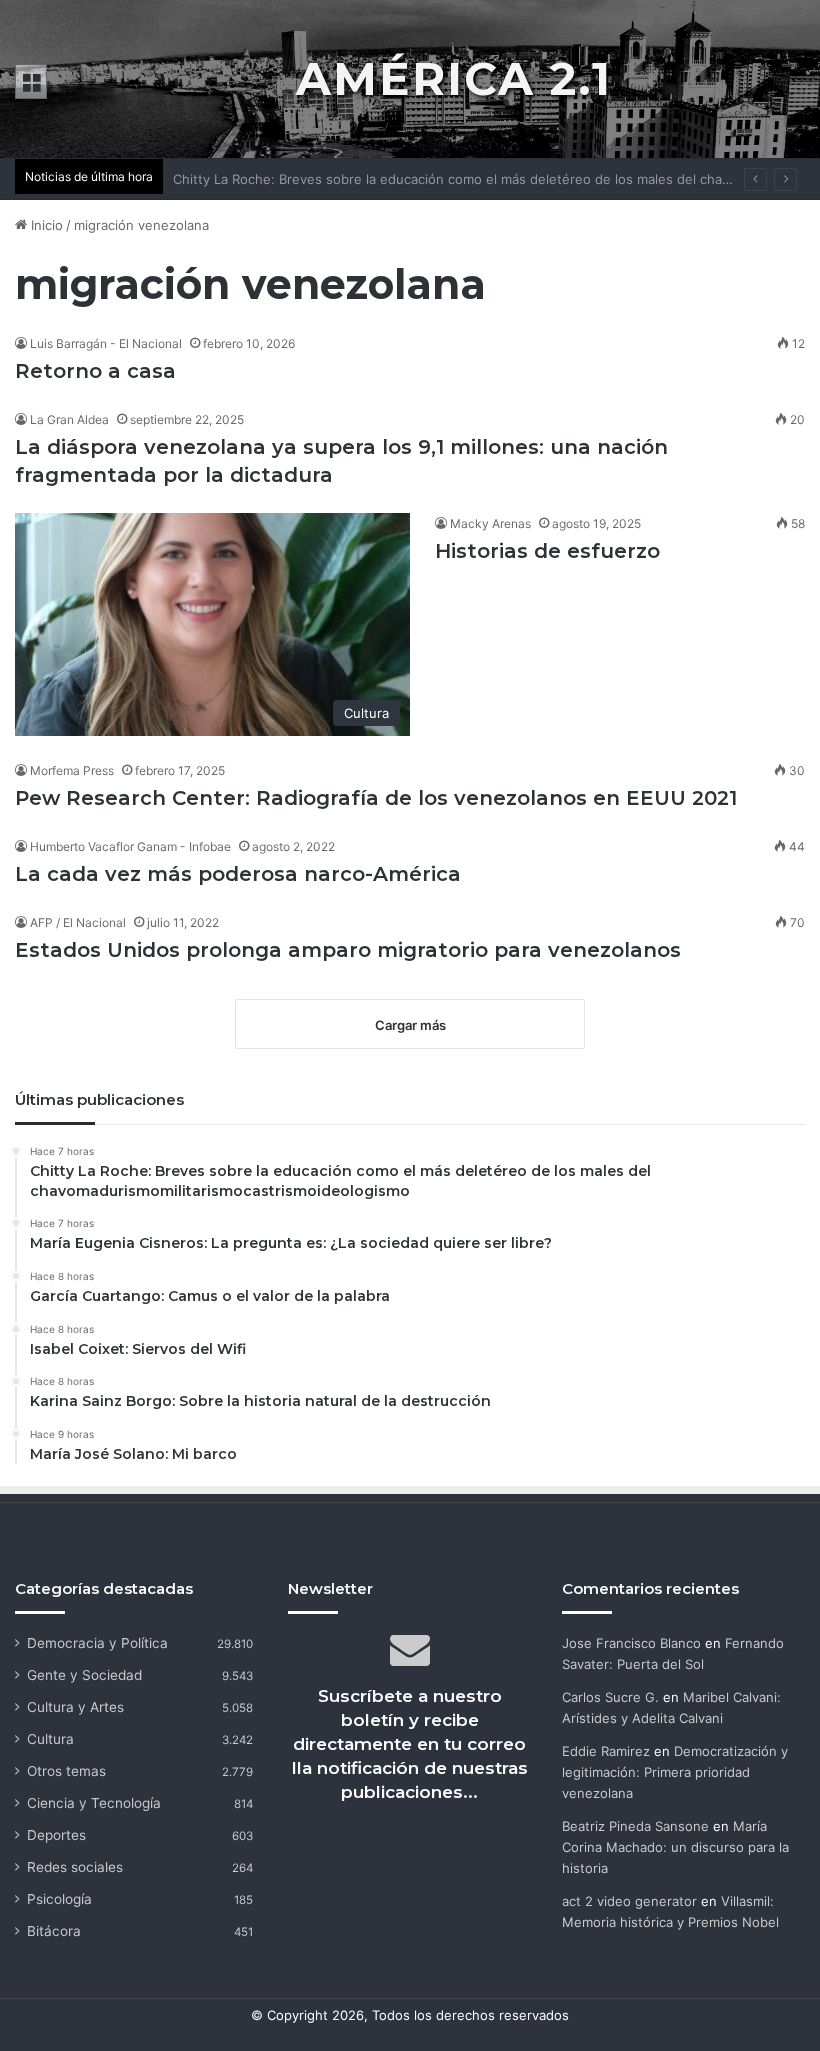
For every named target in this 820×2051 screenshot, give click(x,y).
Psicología (59, 1899)
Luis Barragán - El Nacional (106, 343)
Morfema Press (72, 770)
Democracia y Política (97, 1643)
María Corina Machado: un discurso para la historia (675, 1847)
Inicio (45, 225)
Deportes (56, 1835)
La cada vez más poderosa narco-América (238, 874)
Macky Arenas (490, 523)
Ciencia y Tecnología (94, 1803)
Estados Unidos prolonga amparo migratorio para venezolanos (348, 950)
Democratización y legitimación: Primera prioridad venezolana (675, 1772)
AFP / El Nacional (78, 922)
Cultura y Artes (75, 1707)
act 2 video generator (629, 1901)
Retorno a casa (95, 371)
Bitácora (54, 1931)
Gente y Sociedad (84, 1675)
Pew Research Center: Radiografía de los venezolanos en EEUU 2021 (376, 798)
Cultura (50, 1739)
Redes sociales (75, 1867)
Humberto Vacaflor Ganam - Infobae (130, 846)
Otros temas (66, 1771)
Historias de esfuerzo (547, 551)
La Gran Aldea (69, 419)
